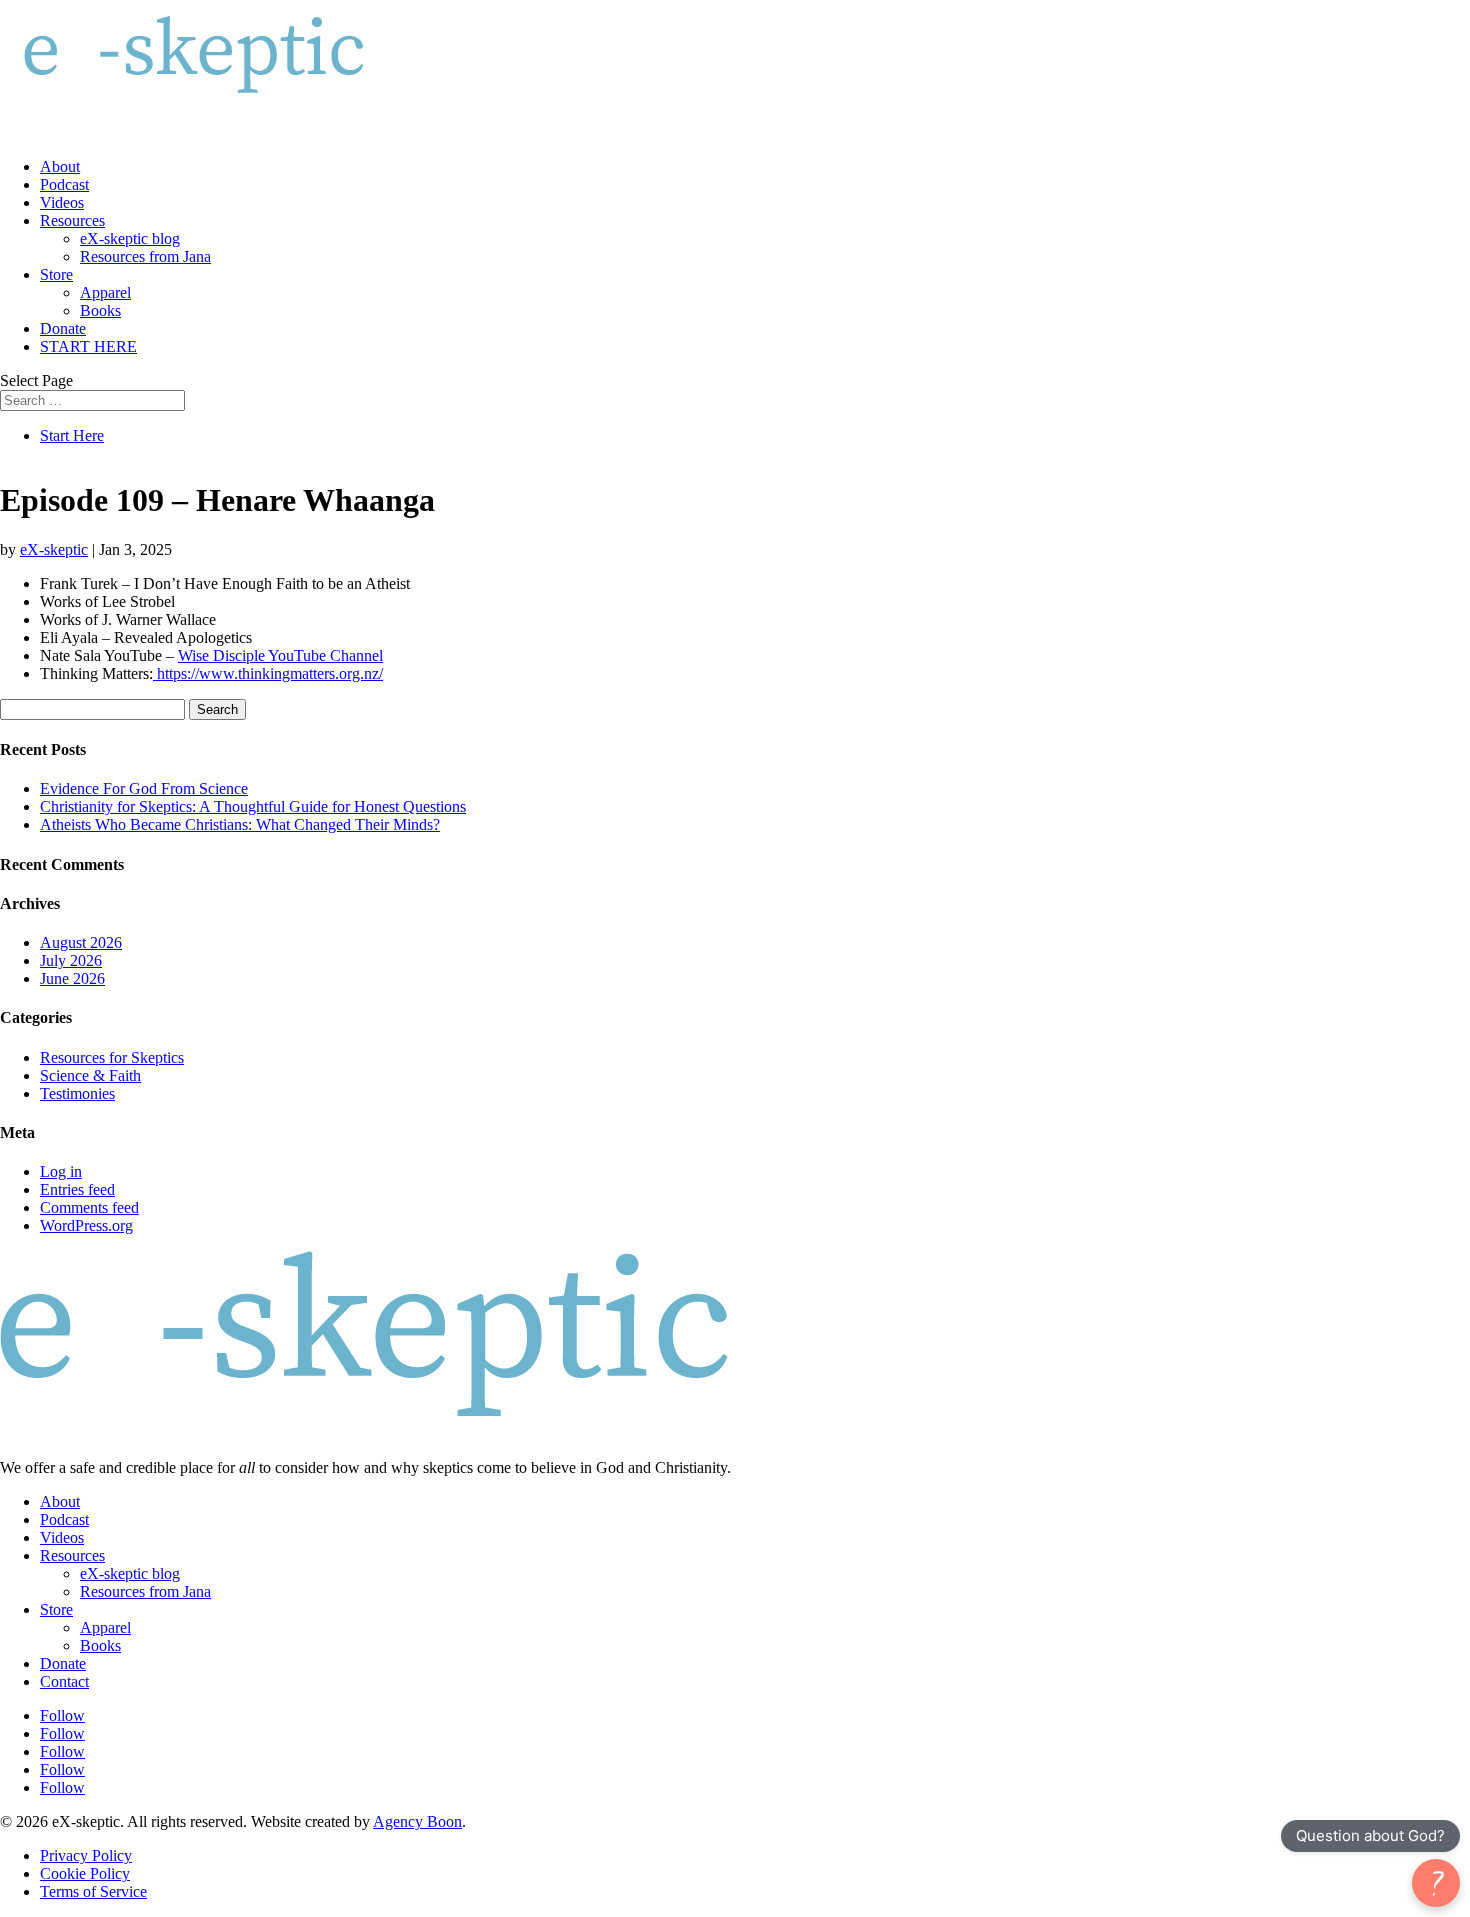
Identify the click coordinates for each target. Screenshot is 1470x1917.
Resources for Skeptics (112, 1057)
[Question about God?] (1436, 1883)
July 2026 (71, 960)
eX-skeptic (54, 549)
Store (56, 274)
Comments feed (89, 1207)
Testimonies (77, 1093)
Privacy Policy (86, 1855)
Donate (63, 328)
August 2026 (81, 942)
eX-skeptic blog (130, 238)
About (60, 166)
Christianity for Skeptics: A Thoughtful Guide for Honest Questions (253, 806)
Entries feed (77, 1189)
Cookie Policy (85, 1873)
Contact (64, 1681)
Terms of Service (93, 1891)
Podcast (64, 184)
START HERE (88, 346)
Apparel (105, 292)
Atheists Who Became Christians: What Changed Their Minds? (240, 824)
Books (100, 310)
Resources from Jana (145, 256)
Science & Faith (90, 1075)
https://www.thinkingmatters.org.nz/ (268, 673)
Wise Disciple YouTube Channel (280, 655)
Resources (72, 220)
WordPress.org (86, 1225)
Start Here (72, 435)
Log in (61, 1171)
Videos (62, 202)
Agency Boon (417, 1821)
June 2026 (72, 978)
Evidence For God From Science (144, 788)
